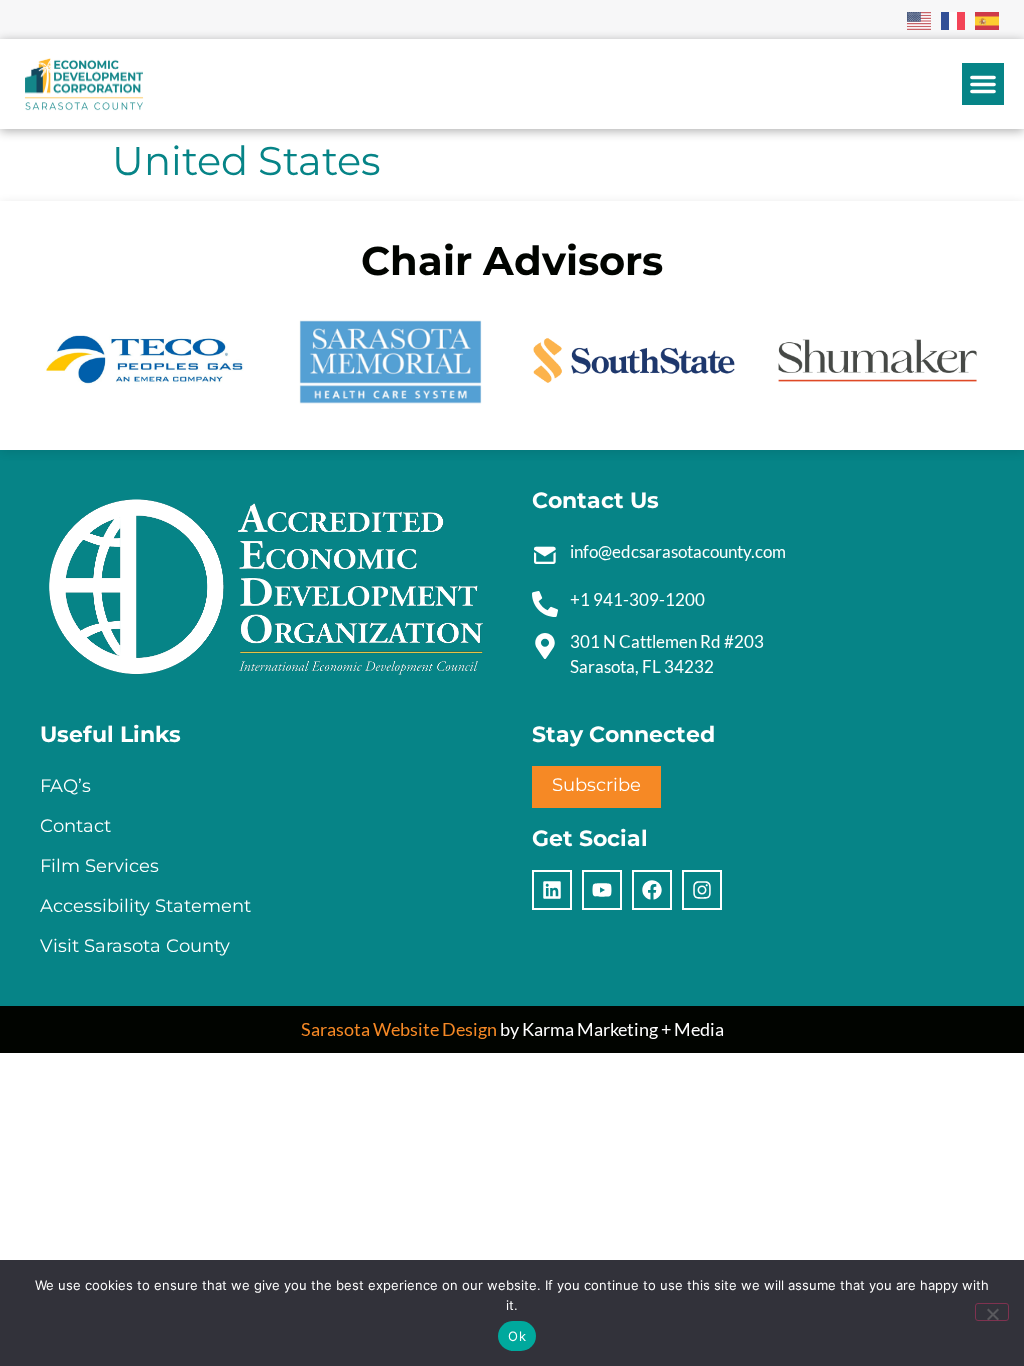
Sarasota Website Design (399, 1029)
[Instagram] (702, 890)
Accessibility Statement (145, 906)
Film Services (99, 866)
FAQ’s (65, 786)
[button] (983, 84)
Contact (75, 826)
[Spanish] (988, 19)
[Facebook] (652, 890)
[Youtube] (602, 890)
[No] (992, 1312)
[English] (920, 19)
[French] (954, 19)
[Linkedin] (552, 890)
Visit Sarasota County (135, 946)
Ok (517, 1336)
